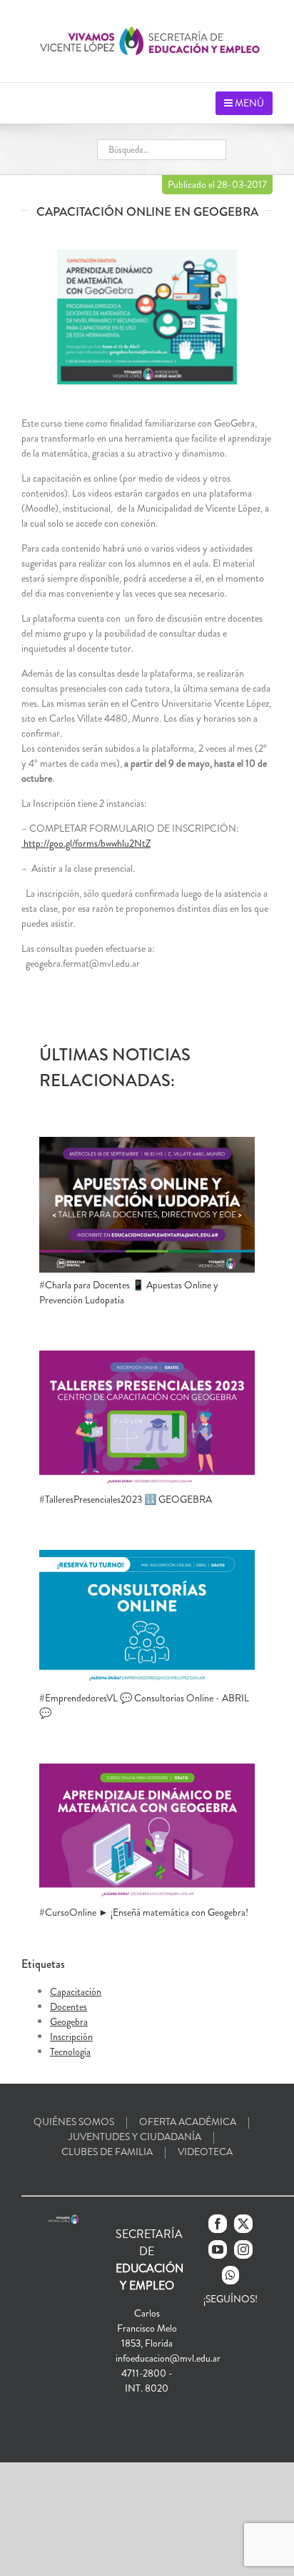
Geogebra (69, 2021)
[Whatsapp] (230, 2275)
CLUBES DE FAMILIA (107, 2152)
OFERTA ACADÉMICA (188, 2122)
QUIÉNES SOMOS (74, 2122)
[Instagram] (243, 2249)
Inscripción (71, 2037)
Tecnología (70, 2052)
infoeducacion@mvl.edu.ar (168, 2358)
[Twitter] (243, 2224)
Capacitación (76, 1991)
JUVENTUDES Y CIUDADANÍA (135, 2137)
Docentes (69, 2006)
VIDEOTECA (205, 2152)
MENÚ (248, 103)
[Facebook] (218, 2224)
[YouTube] (218, 2249)
